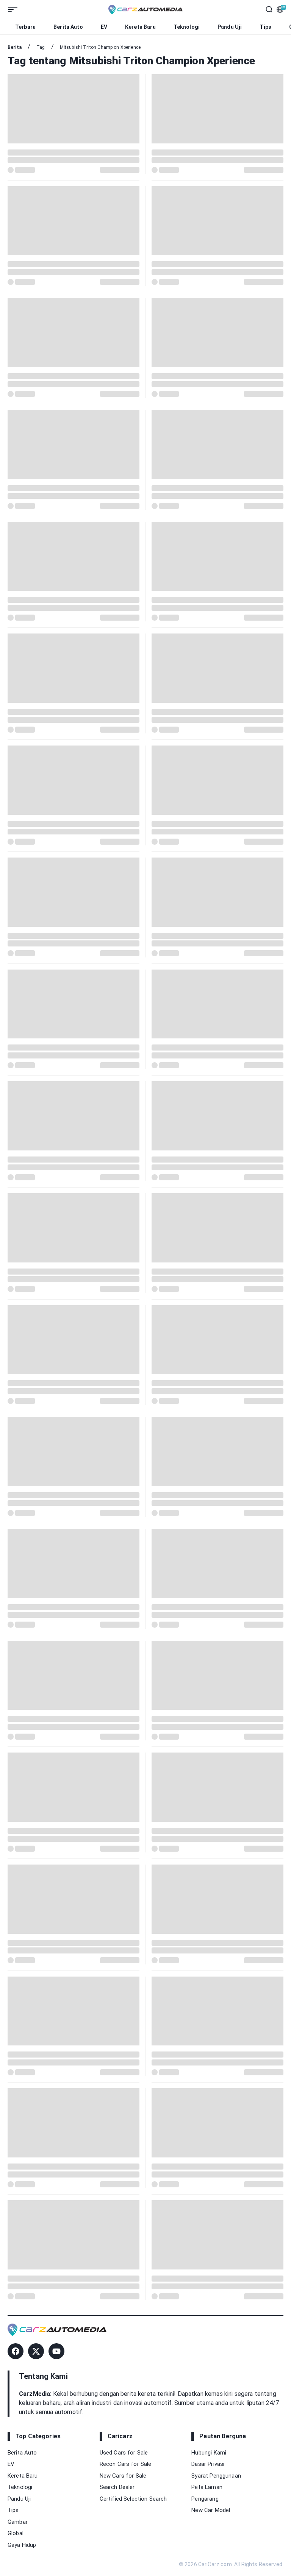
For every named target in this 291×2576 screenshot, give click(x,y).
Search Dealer (117, 2487)
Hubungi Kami (209, 2453)
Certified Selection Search (133, 2499)
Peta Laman (207, 2487)
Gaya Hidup (22, 2545)
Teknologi (187, 27)
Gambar (18, 2522)
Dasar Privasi (208, 2464)
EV (104, 27)
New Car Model (211, 2510)
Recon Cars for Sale (126, 2464)
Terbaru (25, 27)
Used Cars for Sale (124, 2453)
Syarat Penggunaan (216, 2476)
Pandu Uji (230, 27)
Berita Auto (68, 27)
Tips (265, 27)
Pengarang (205, 2499)
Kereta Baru (140, 27)
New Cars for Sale (123, 2476)
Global (16, 2533)
